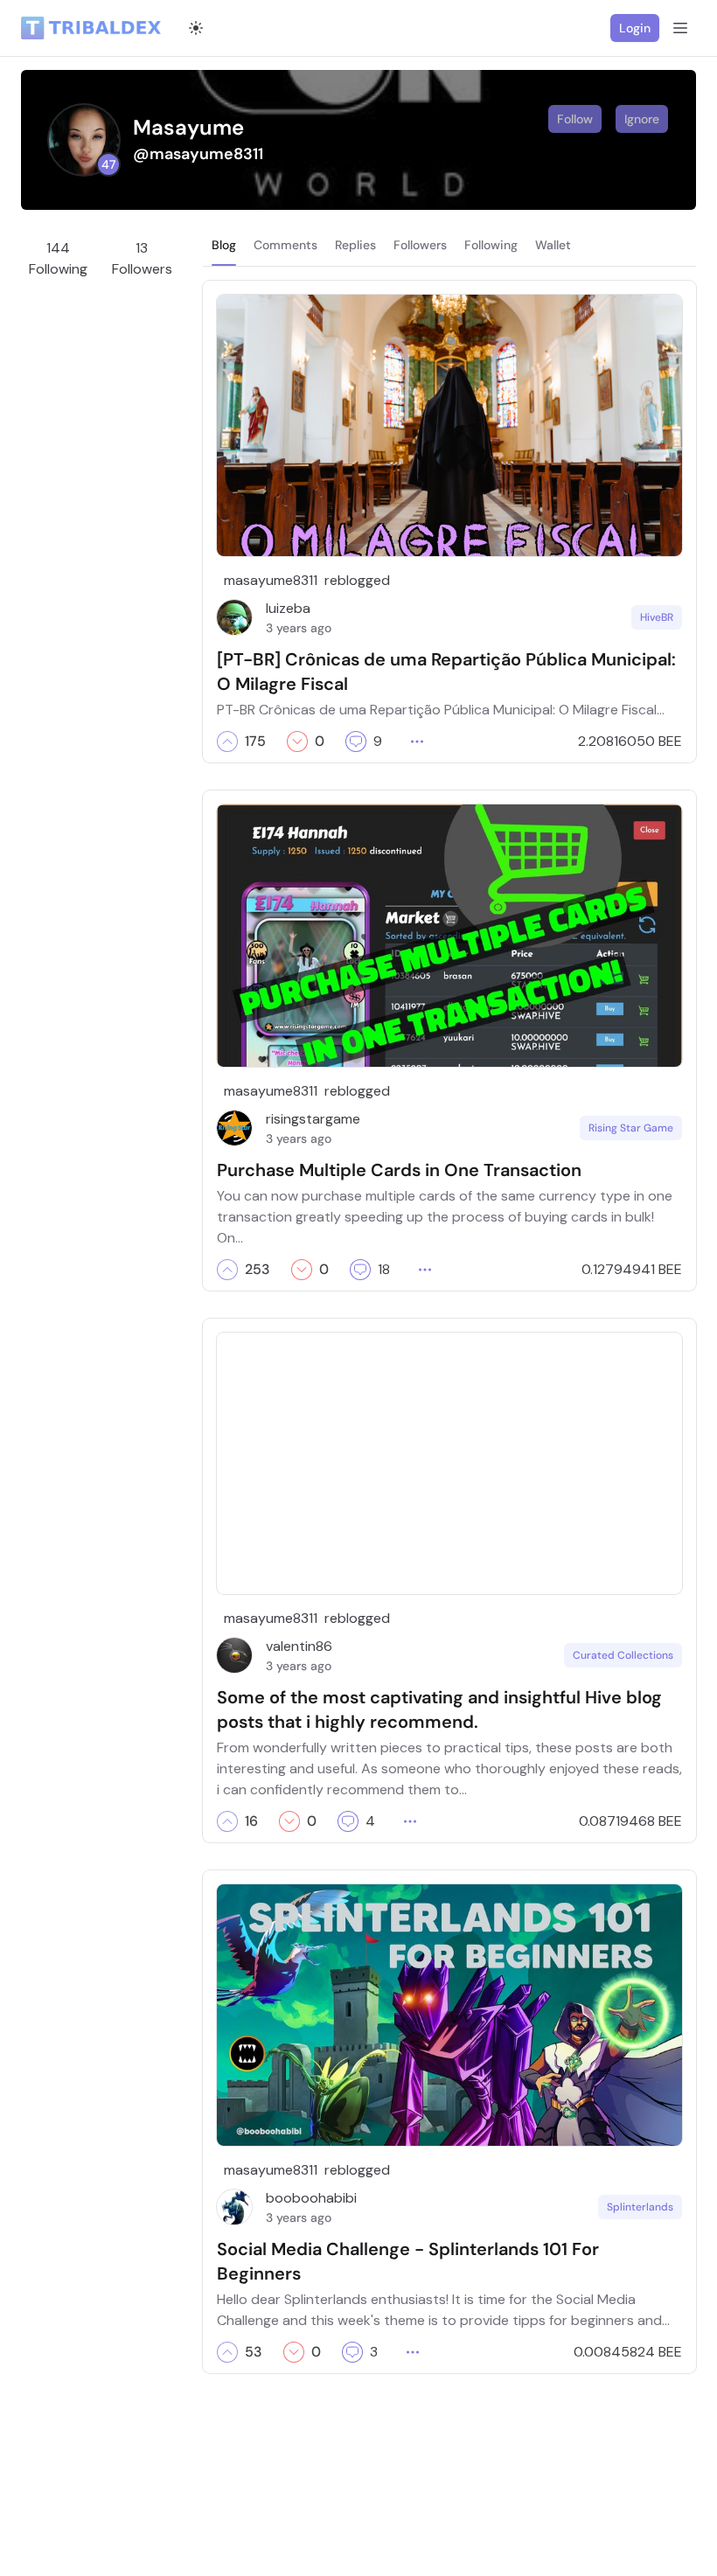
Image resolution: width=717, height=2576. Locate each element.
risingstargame (313, 1119)
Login (635, 28)
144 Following (58, 258)
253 (258, 1270)
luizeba (288, 608)
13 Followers (142, 258)
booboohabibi (311, 2198)
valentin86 (299, 1646)
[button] (227, 741)
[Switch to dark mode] (196, 28)
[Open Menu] (680, 28)
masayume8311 (271, 580)
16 (251, 1821)
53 (254, 2352)
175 (255, 741)
